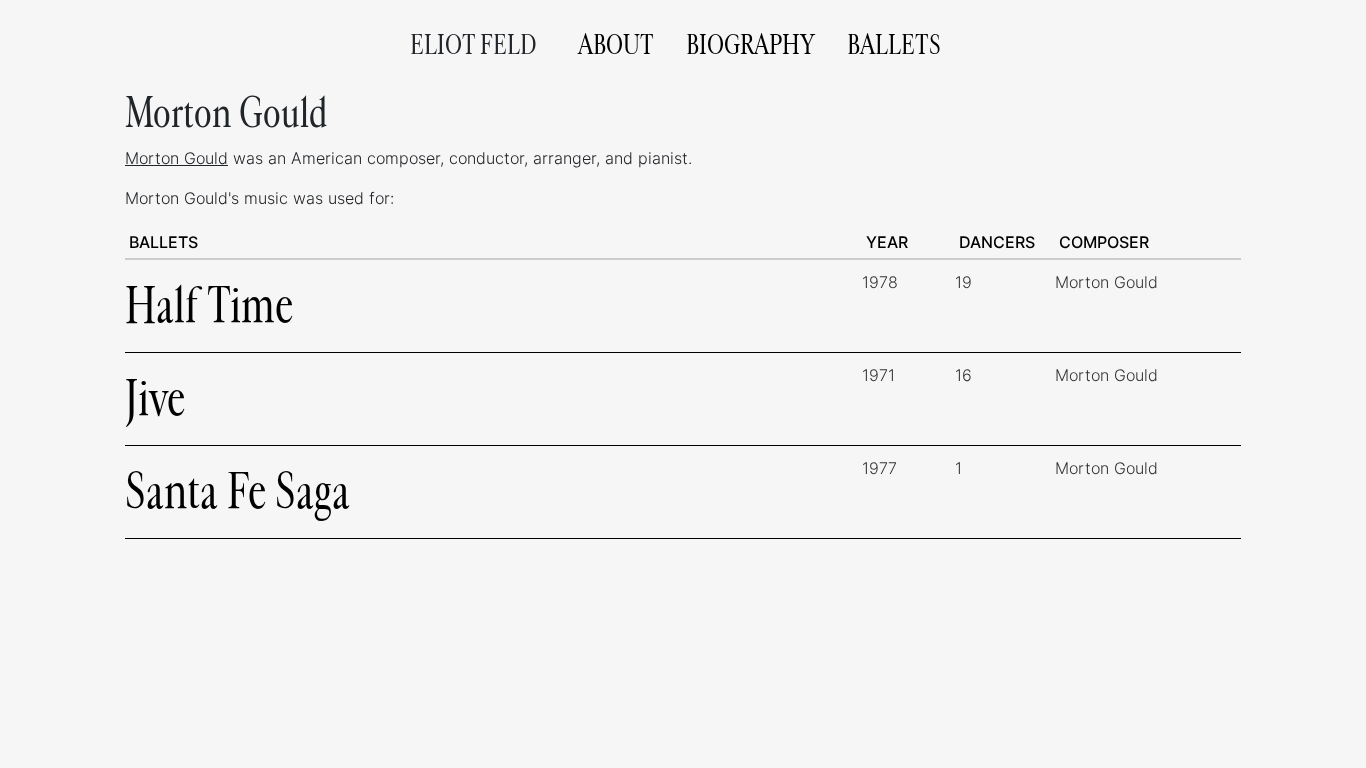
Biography (750, 45)
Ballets (894, 45)
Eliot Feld (473, 45)
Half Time (209, 305)
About (616, 45)
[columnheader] (493, 242)
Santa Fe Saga (237, 491)
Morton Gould (176, 158)
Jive (155, 398)
